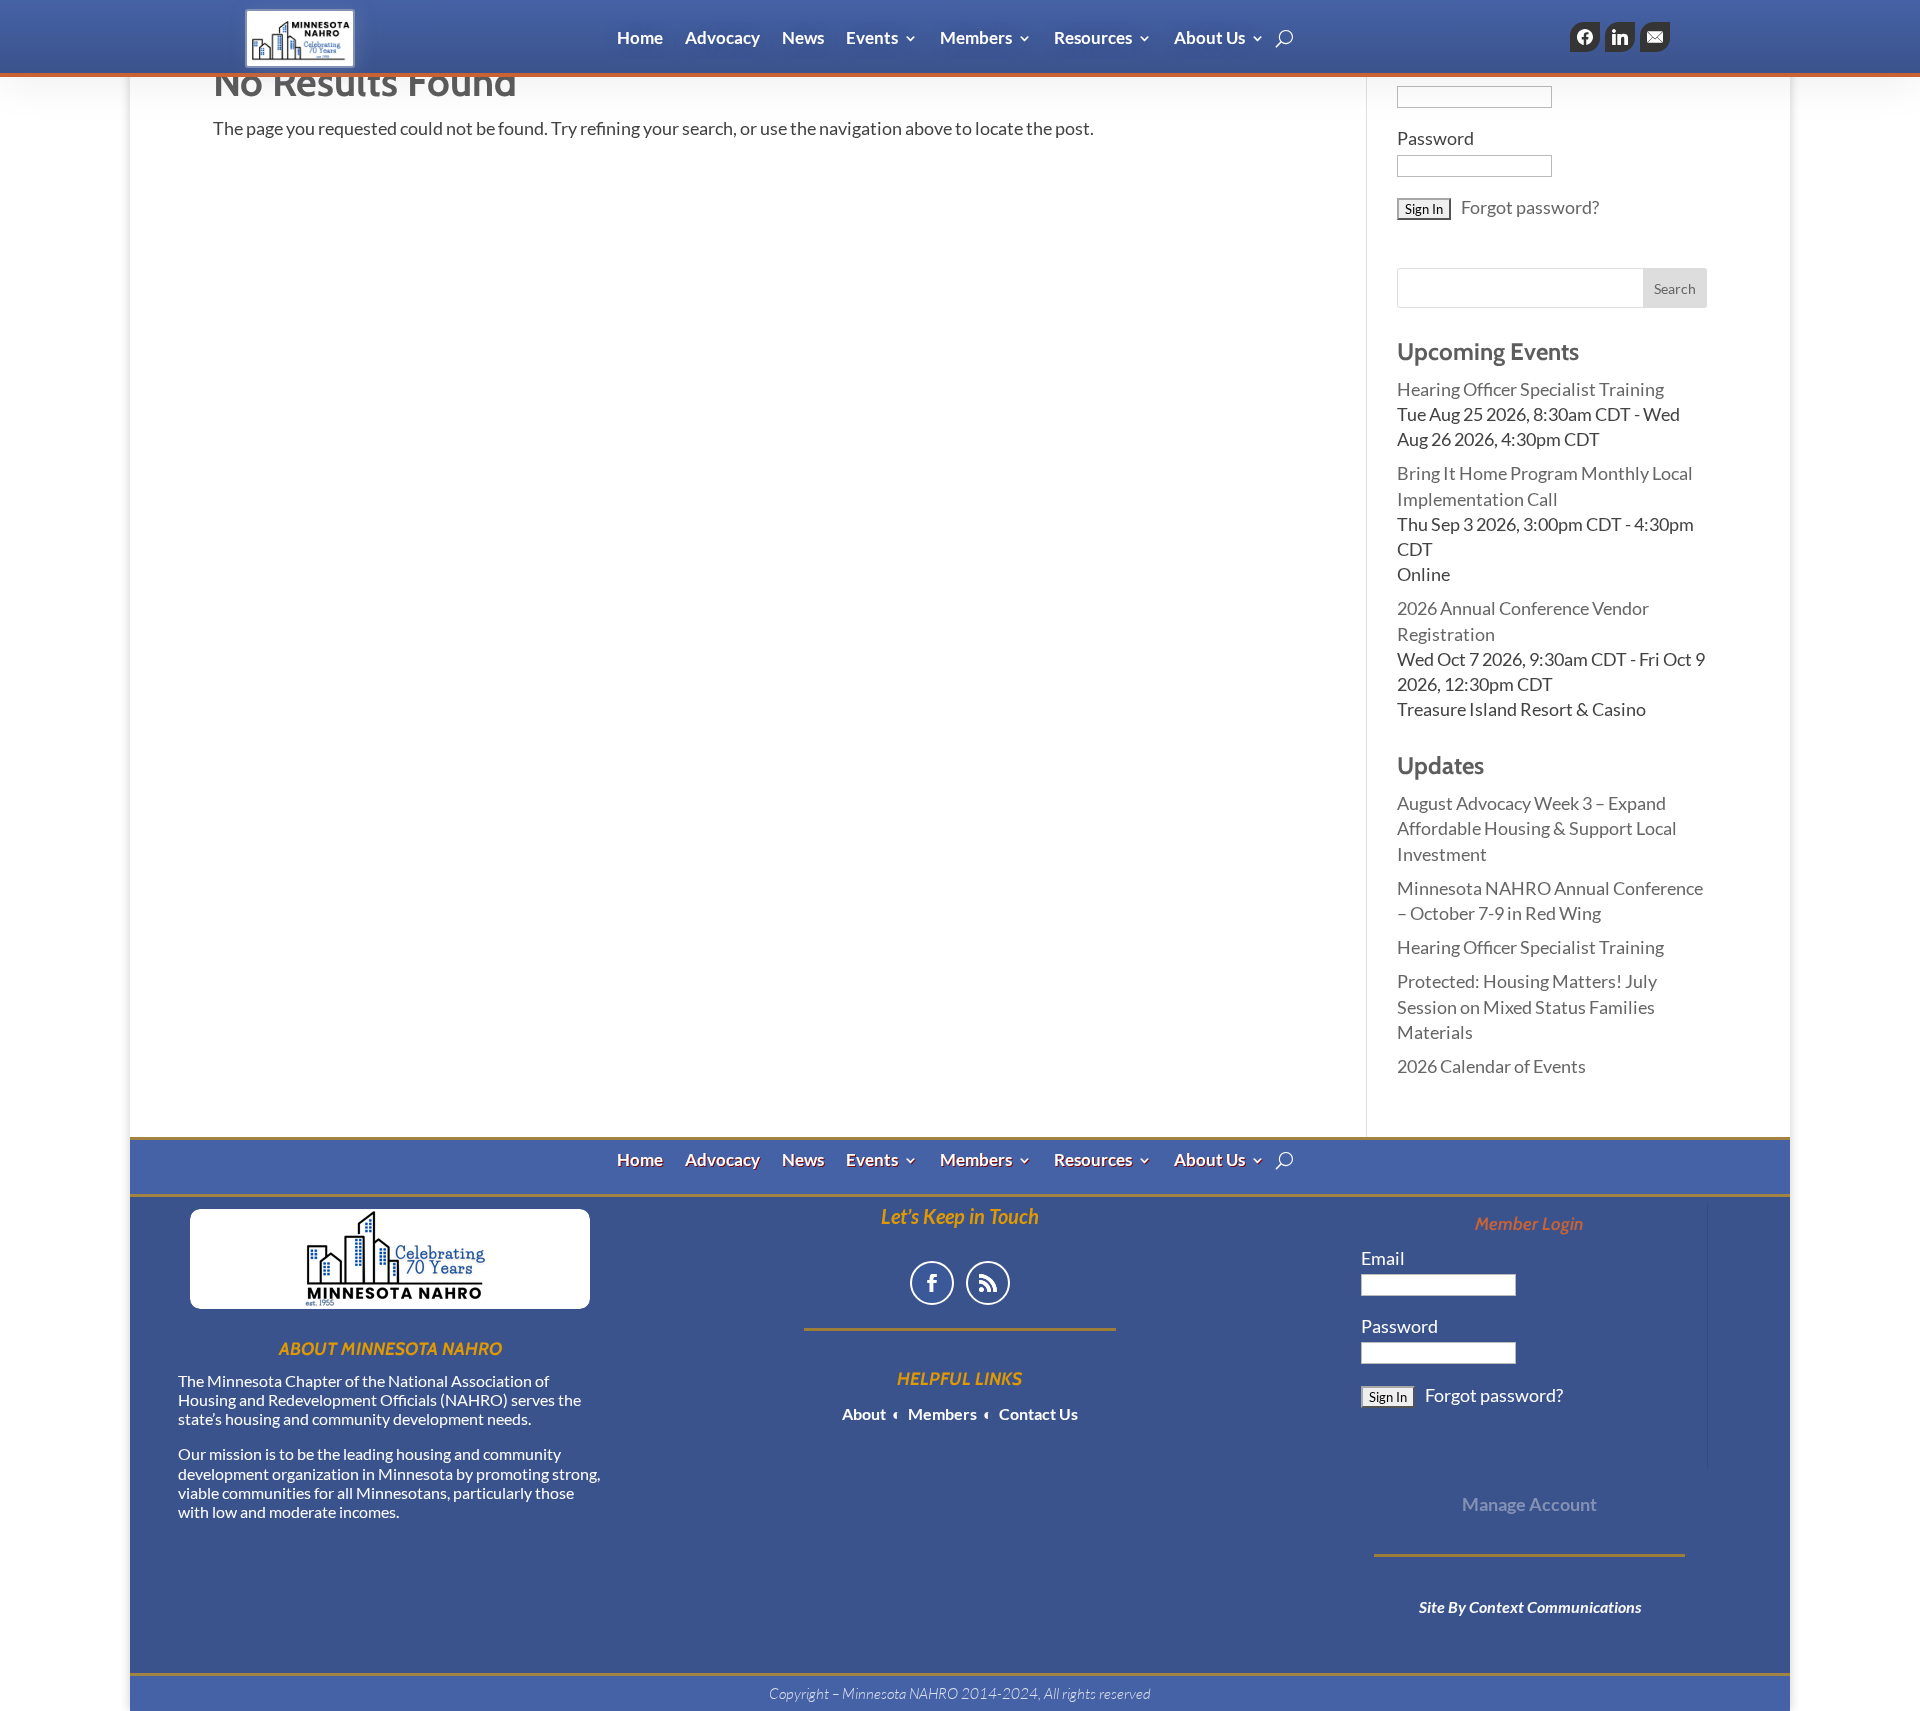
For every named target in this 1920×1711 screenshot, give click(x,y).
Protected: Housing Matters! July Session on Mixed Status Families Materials (1527, 1006)
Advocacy (722, 39)
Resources (1093, 39)
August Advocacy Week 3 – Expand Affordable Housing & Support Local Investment (1537, 828)
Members (976, 39)
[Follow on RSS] (988, 1283)
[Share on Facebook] (1585, 37)
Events (872, 39)
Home (640, 39)
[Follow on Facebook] (932, 1283)
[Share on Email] (1655, 37)
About (864, 1413)
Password (1435, 138)
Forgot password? (1530, 207)
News (803, 39)
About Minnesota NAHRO (390, 1349)
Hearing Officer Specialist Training (1530, 389)
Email (1383, 1258)
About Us (1209, 39)
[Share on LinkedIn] (1620, 37)
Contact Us (1037, 1413)
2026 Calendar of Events (1491, 1066)
